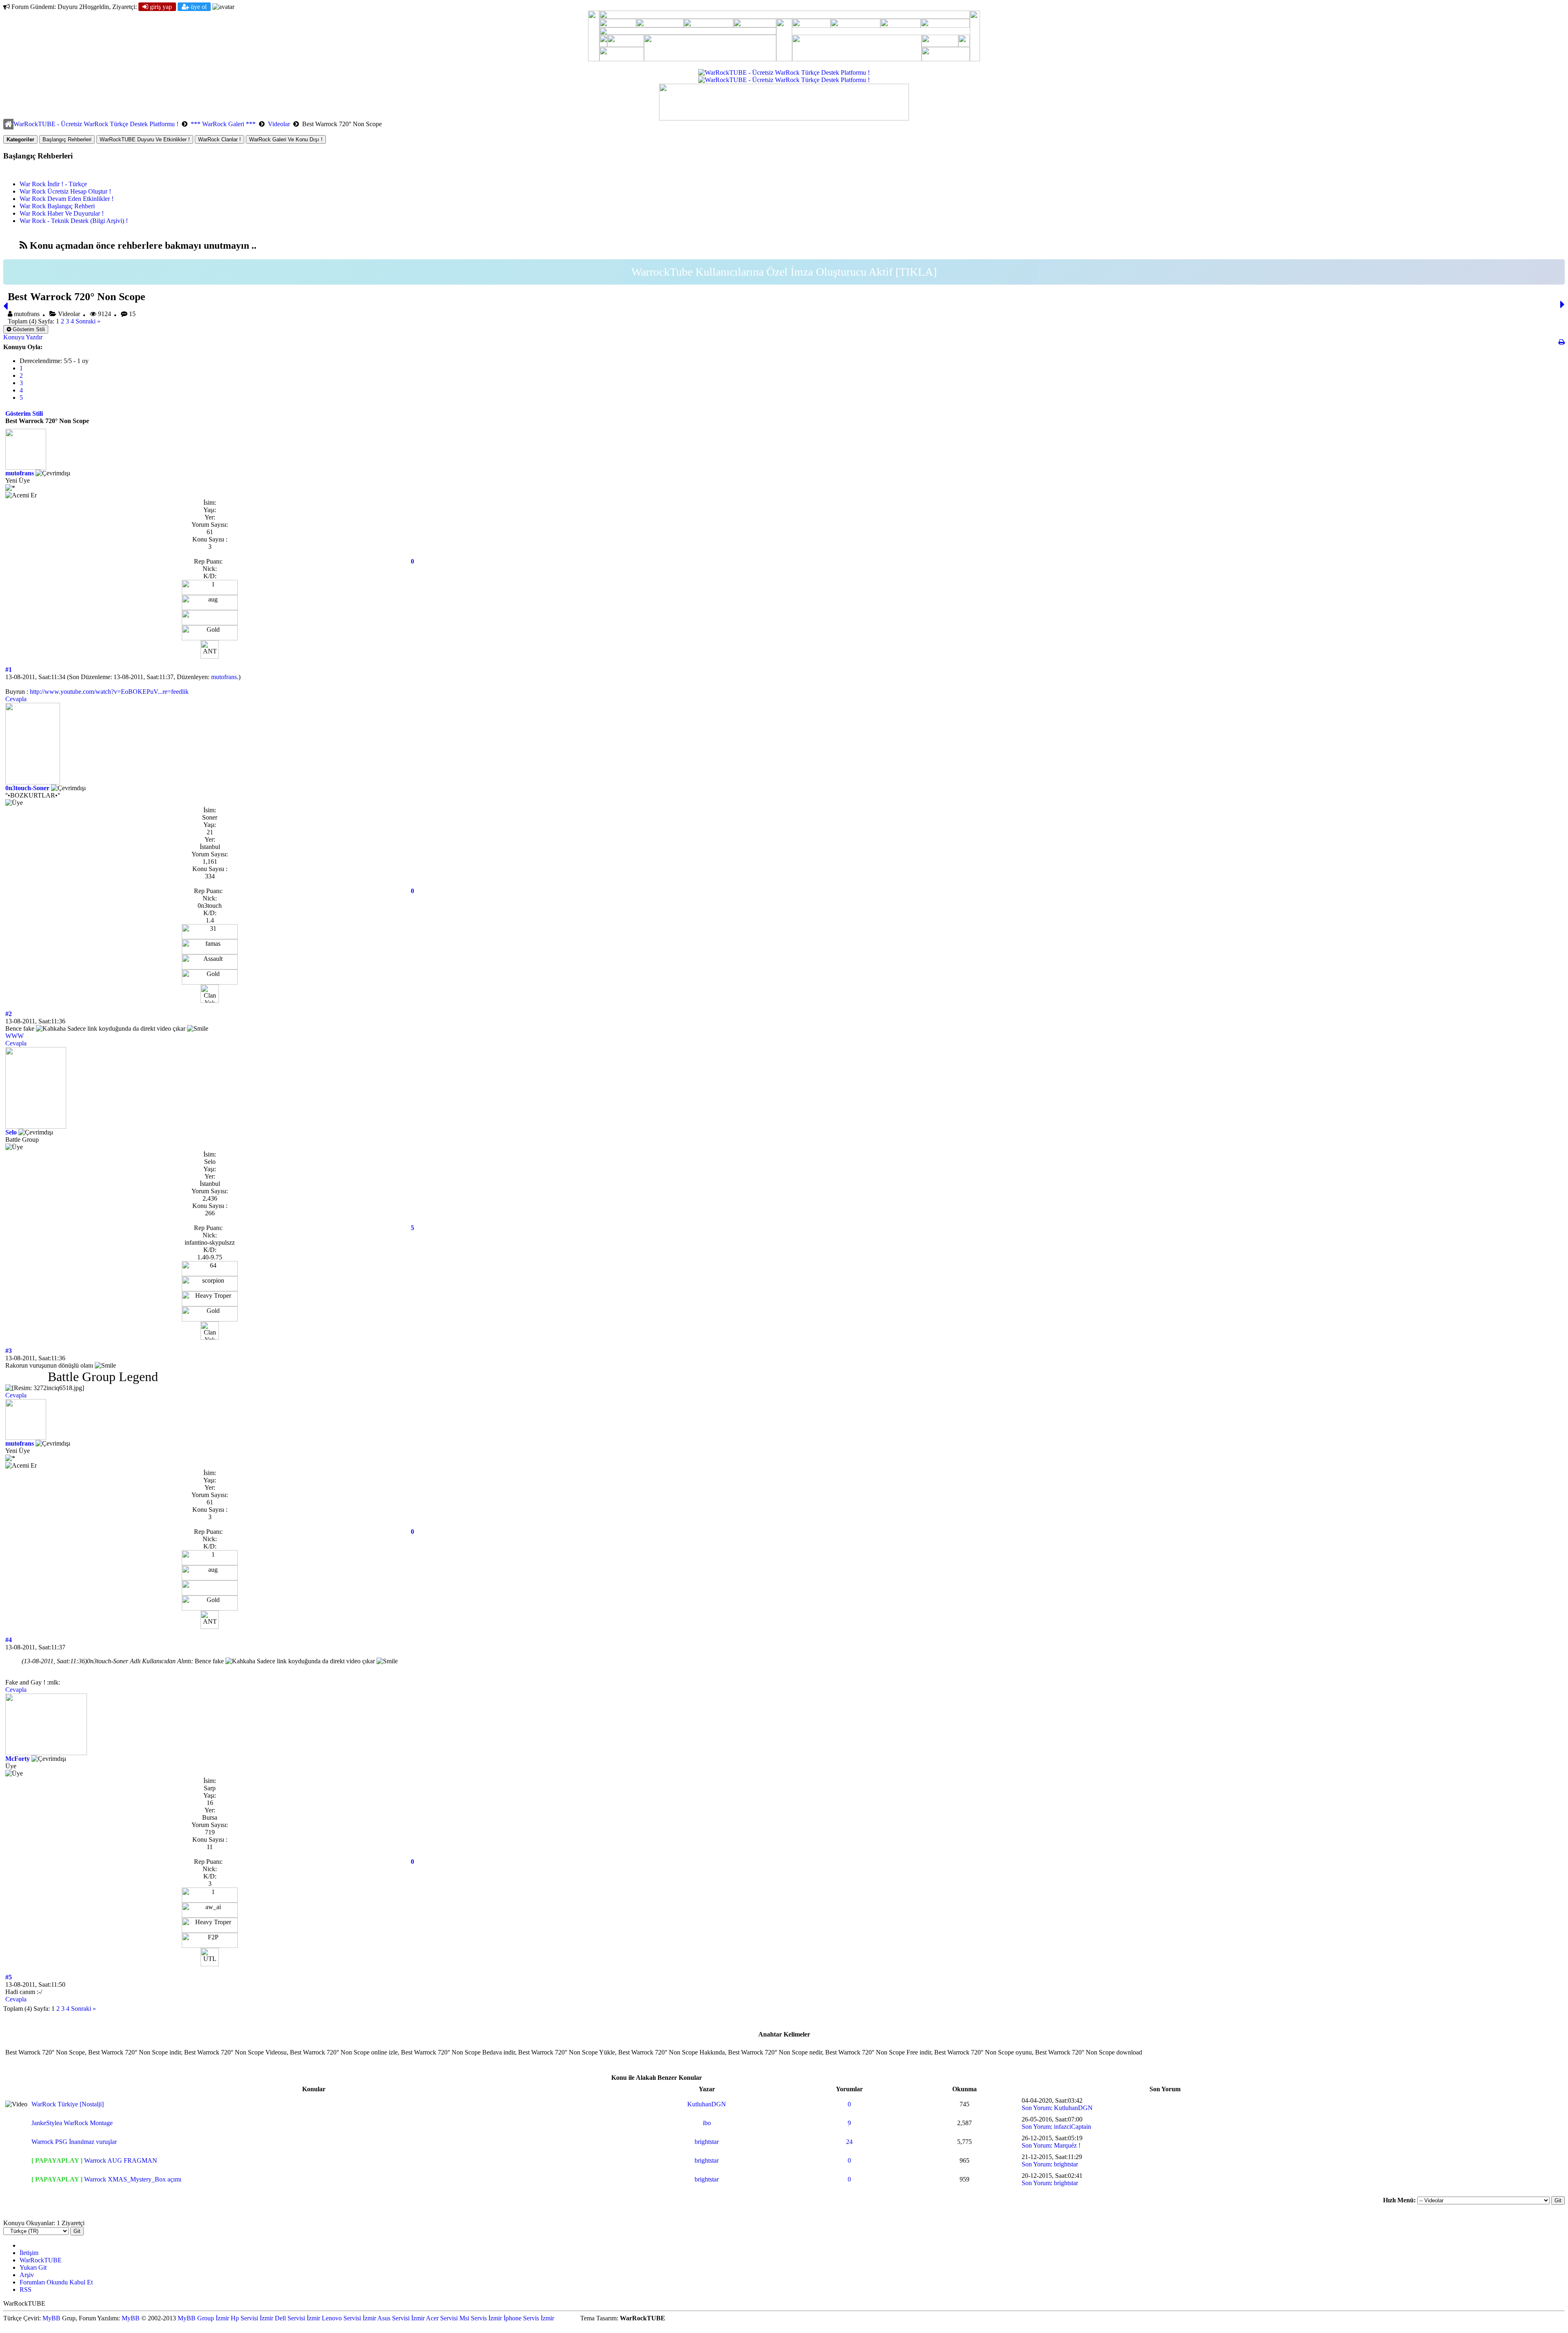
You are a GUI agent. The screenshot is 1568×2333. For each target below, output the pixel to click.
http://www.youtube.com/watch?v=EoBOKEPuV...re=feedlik (109, 692)
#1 (9, 670)
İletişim (29, 2253)
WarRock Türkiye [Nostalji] (68, 2104)
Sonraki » (88, 321)
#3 (9, 1351)
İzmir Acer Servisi (434, 2318)
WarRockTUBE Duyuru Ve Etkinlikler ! (145, 139)
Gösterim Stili (28, 329)
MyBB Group (196, 2318)
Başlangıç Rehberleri (67, 139)
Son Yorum (1036, 2108)
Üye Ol (198, 7)
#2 (9, 1014)
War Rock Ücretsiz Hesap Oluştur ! (65, 191)
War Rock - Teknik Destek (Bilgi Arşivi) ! (74, 221)
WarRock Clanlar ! (219, 139)
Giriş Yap (160, 7)
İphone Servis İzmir (529, 2318)
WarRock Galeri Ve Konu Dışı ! (286, 139)
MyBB (51, 2318)
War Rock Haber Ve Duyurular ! (62, 213)
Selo (11, 1132)
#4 (9, 1640)
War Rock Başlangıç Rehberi (57, 206)
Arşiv (27, 2275)
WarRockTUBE (41, 2260)
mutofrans (20, 473)
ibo (707, 2123)
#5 (9, 1977)
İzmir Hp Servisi (237, 2318)
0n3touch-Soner (27, 788)
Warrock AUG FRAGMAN (121, 2160)
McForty (18, 1759)
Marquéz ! (1067, 2145)
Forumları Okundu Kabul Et (56, 2282)
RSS (26, 2290)
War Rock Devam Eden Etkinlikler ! (67, 199)
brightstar (707, 2142)
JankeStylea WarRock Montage (72, 2123)
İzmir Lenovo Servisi (334, 2318)
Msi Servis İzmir (481, 2318)
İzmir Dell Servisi (282, 2318)
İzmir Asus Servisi (386, 2318)
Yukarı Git (33, 2267)
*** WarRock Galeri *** (223, 124)
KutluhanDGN (707, 2104)
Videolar (279, 124)
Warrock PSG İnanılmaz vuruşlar (74, 2142)
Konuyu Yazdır (23, 337)
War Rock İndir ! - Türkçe (53, 184)
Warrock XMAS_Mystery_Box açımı (133, 2179)
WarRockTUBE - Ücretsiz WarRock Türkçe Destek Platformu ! (96, 124)
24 (849, 2142)
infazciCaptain (1072, 2127)
